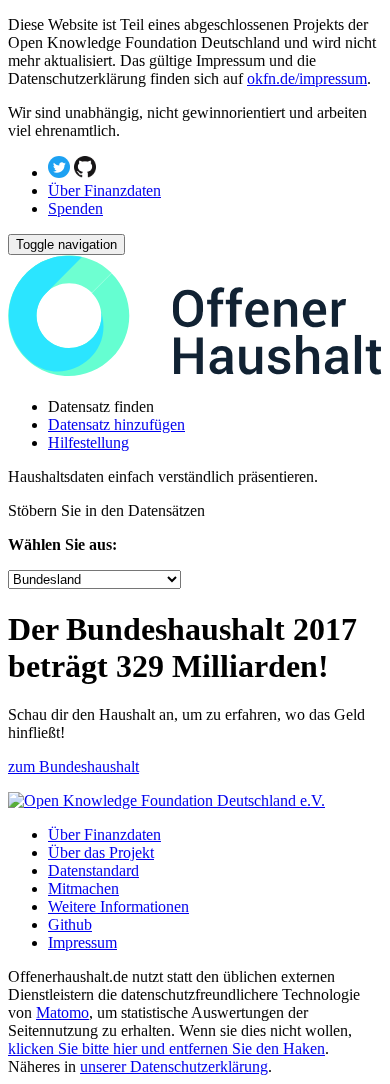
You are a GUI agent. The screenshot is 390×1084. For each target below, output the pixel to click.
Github (70, 924)
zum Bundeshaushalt (73, 766)
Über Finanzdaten (104, 190)
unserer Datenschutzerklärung (174, 1066)
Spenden (75, 208)
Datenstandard (93, 870)
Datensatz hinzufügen (116, 424)
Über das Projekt (101, 852)
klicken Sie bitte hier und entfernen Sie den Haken (166, 1048)
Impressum (82, 942)
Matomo (62, 1012)
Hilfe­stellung (88, 442)
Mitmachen (83, 888)
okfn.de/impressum (307, 78)
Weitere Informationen (118, 906)
